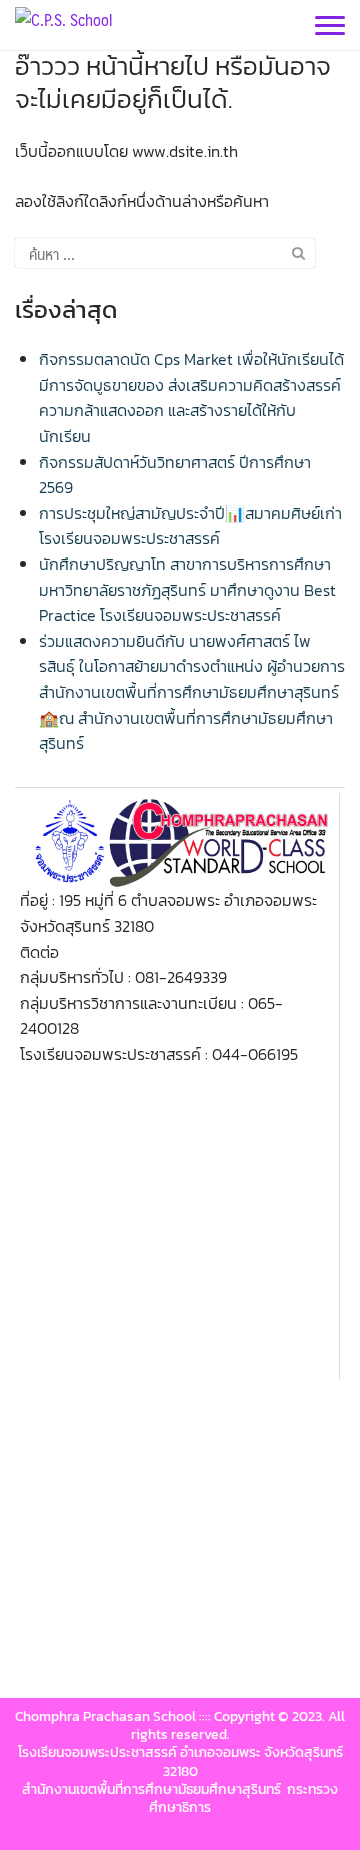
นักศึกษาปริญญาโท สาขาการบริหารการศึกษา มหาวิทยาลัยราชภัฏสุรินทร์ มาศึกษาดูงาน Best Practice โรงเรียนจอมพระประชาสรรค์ (187, 589)
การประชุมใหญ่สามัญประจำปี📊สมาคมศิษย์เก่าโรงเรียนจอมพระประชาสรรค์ (190, 526)
